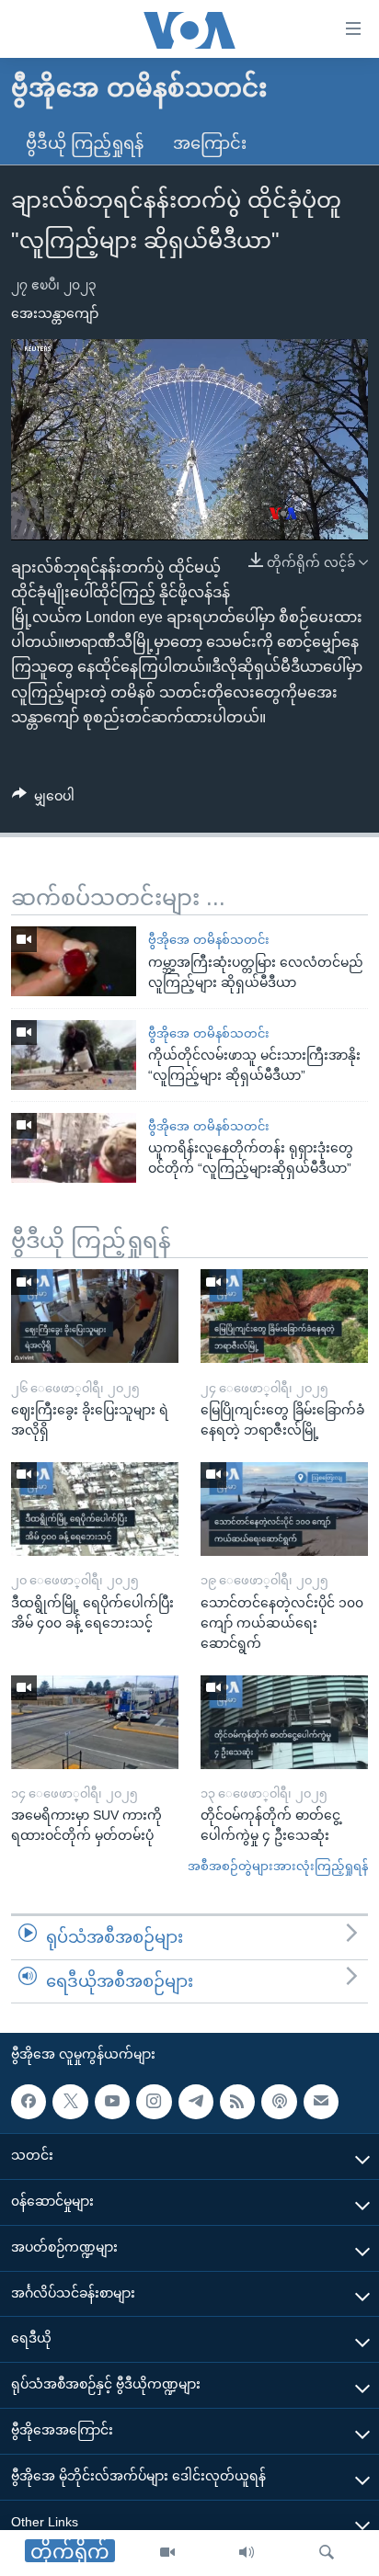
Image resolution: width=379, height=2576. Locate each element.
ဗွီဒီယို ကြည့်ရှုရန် (85, 143)
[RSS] (237, 2102)
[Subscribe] (321, 2102)
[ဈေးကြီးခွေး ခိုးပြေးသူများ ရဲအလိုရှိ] (95, 1316)
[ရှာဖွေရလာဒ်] (327, 2553)
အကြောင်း (210, 143)
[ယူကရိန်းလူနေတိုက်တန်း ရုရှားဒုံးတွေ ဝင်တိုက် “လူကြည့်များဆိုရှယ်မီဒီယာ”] (74, 1148)
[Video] (167, 2553)
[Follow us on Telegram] (196, 2102)
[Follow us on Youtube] (112, 2102)
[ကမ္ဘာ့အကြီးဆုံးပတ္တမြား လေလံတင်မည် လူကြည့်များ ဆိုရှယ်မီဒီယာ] (74, 961)
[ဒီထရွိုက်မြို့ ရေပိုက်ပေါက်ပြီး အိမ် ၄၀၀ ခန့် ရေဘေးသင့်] (95, 1509)
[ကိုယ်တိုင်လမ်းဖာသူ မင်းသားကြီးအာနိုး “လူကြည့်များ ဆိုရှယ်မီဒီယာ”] (74, 1055)
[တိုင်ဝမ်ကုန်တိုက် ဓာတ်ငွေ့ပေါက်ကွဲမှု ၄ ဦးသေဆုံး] (284, 1722)
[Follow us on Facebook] (29, 2102)
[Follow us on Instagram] (154, 2102)
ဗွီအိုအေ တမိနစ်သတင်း (209, 940)
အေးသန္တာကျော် (55, 313)
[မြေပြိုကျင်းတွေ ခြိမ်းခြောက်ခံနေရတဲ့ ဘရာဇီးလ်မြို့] (284, 1316)
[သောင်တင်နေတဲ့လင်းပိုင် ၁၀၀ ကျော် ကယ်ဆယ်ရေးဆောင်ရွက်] (284, 1509)
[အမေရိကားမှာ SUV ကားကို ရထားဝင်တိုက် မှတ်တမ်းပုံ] (95, 1722)
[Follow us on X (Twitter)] (70, 2102)
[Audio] (247, 2553)
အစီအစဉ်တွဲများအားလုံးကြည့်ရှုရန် (278, 1866)
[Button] (43, 800)
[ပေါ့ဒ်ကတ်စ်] (279, 2102)
